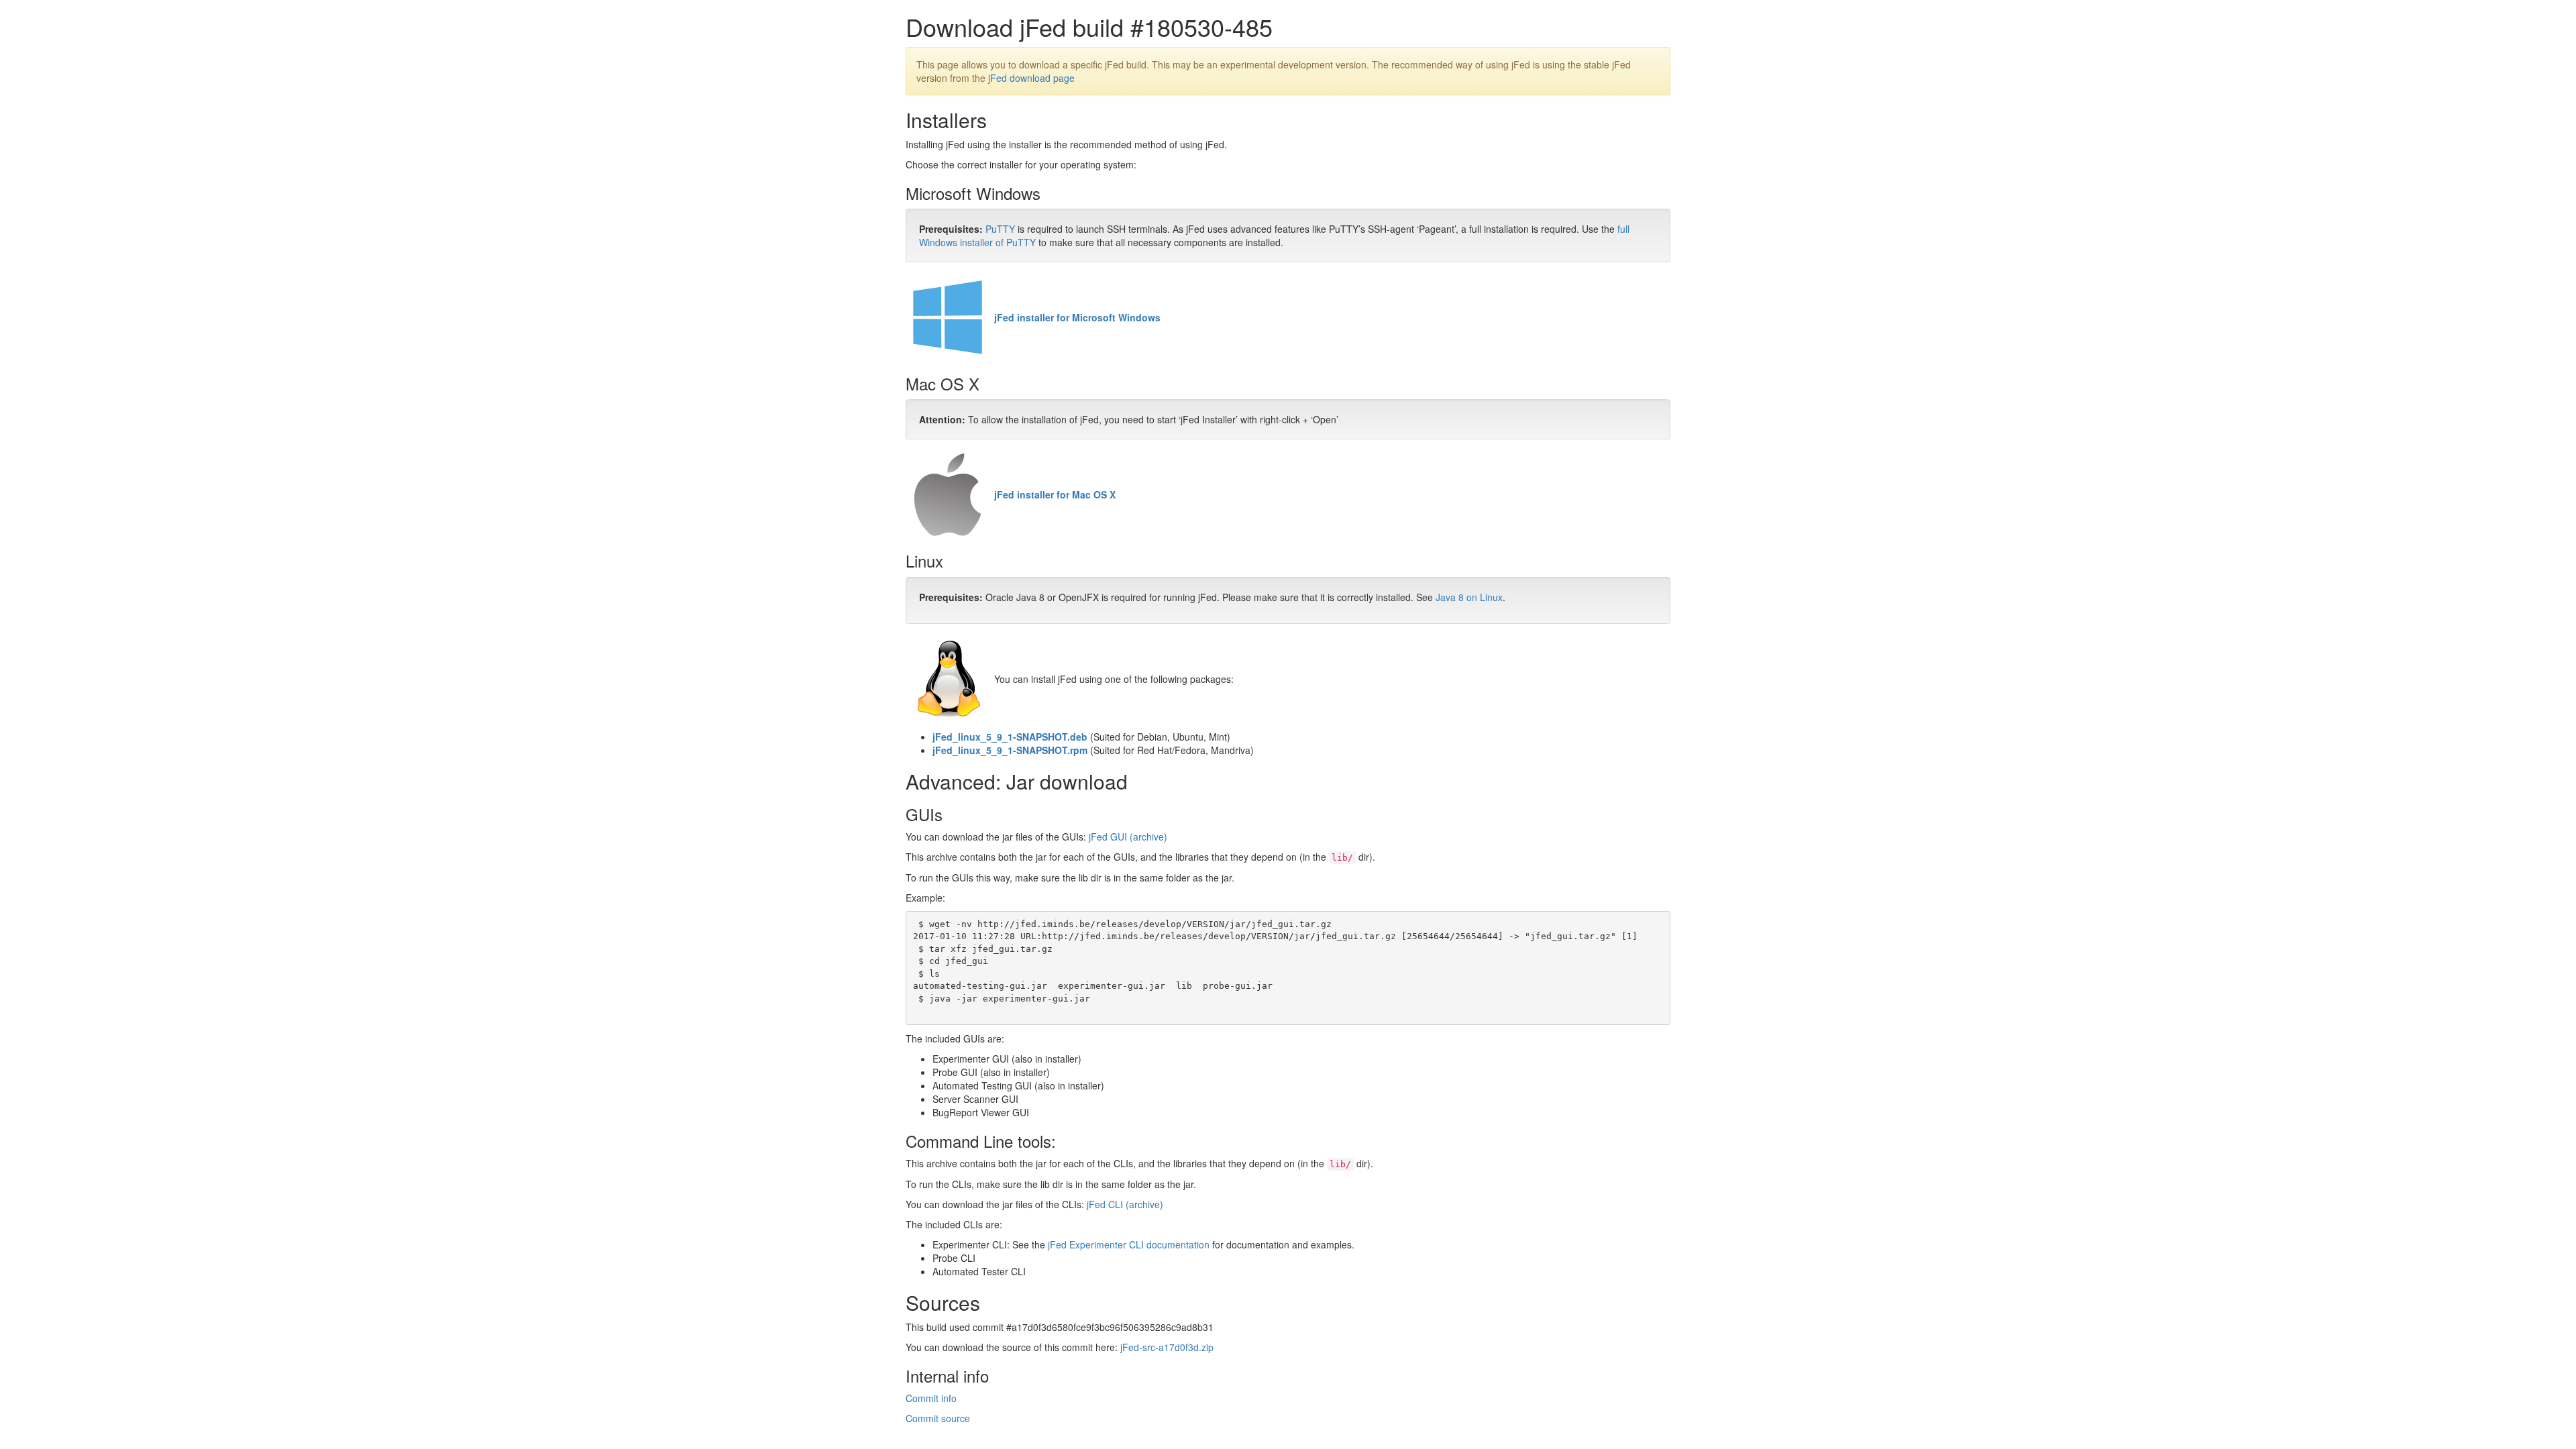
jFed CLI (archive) (1125, 1204)
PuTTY (1000, 229)
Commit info (931, 1398)
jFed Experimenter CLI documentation (1129, 1244)
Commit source (938, 1418)
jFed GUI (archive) (1128, 837)
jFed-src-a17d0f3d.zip (1167, 1347)
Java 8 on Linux (1469, 597)
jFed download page (1031, 78)
